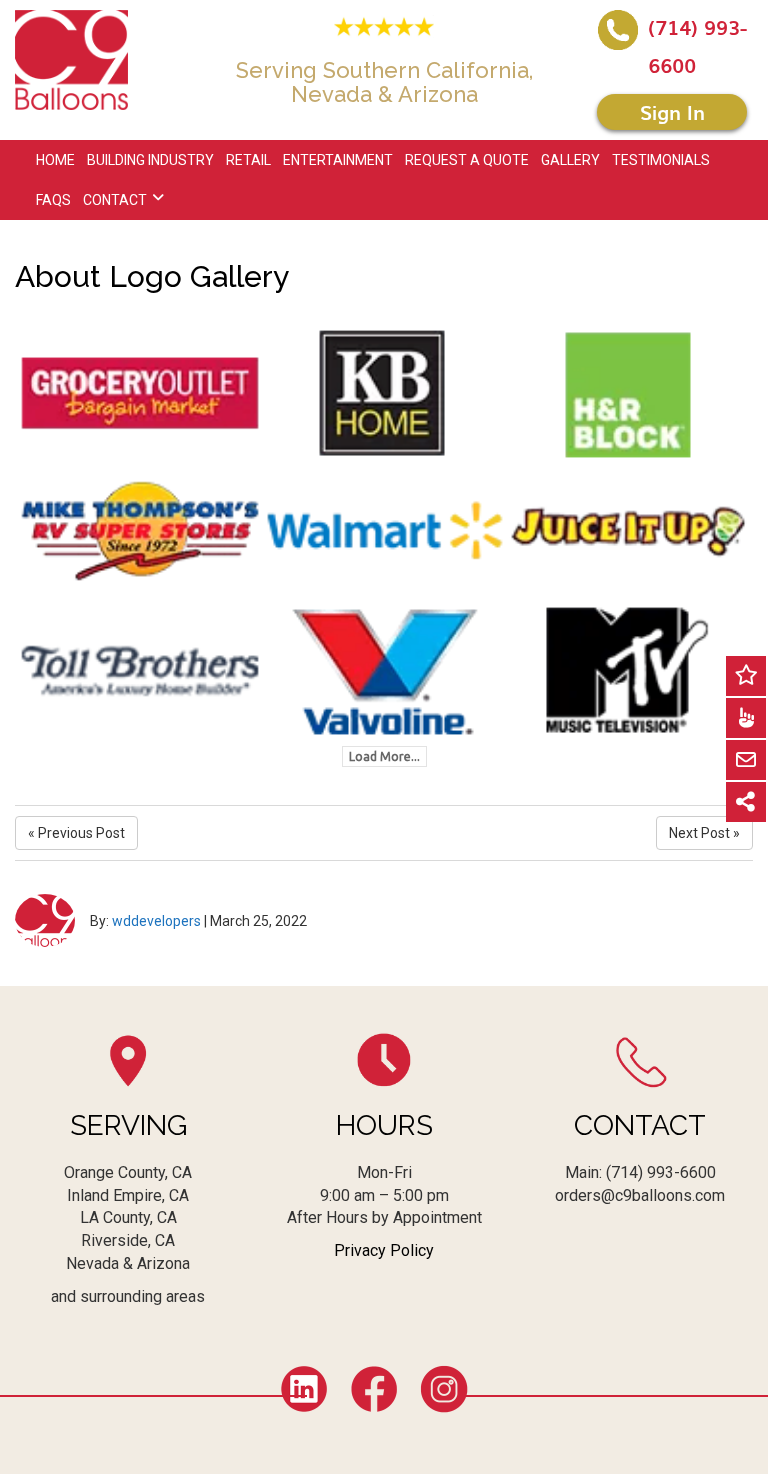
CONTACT (115, 200)
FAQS (53, 200)
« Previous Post (76, 833)
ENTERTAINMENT (338, 160)
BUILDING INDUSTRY (150, 160)
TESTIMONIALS (661, 160)
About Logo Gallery (152, 276)
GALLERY (570, 160)
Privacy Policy (384, 1250)
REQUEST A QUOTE (467, 160)
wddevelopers (156, 921)
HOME (55, 160)
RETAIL (248, 160)
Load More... (384, 756)
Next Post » (704, 833)
